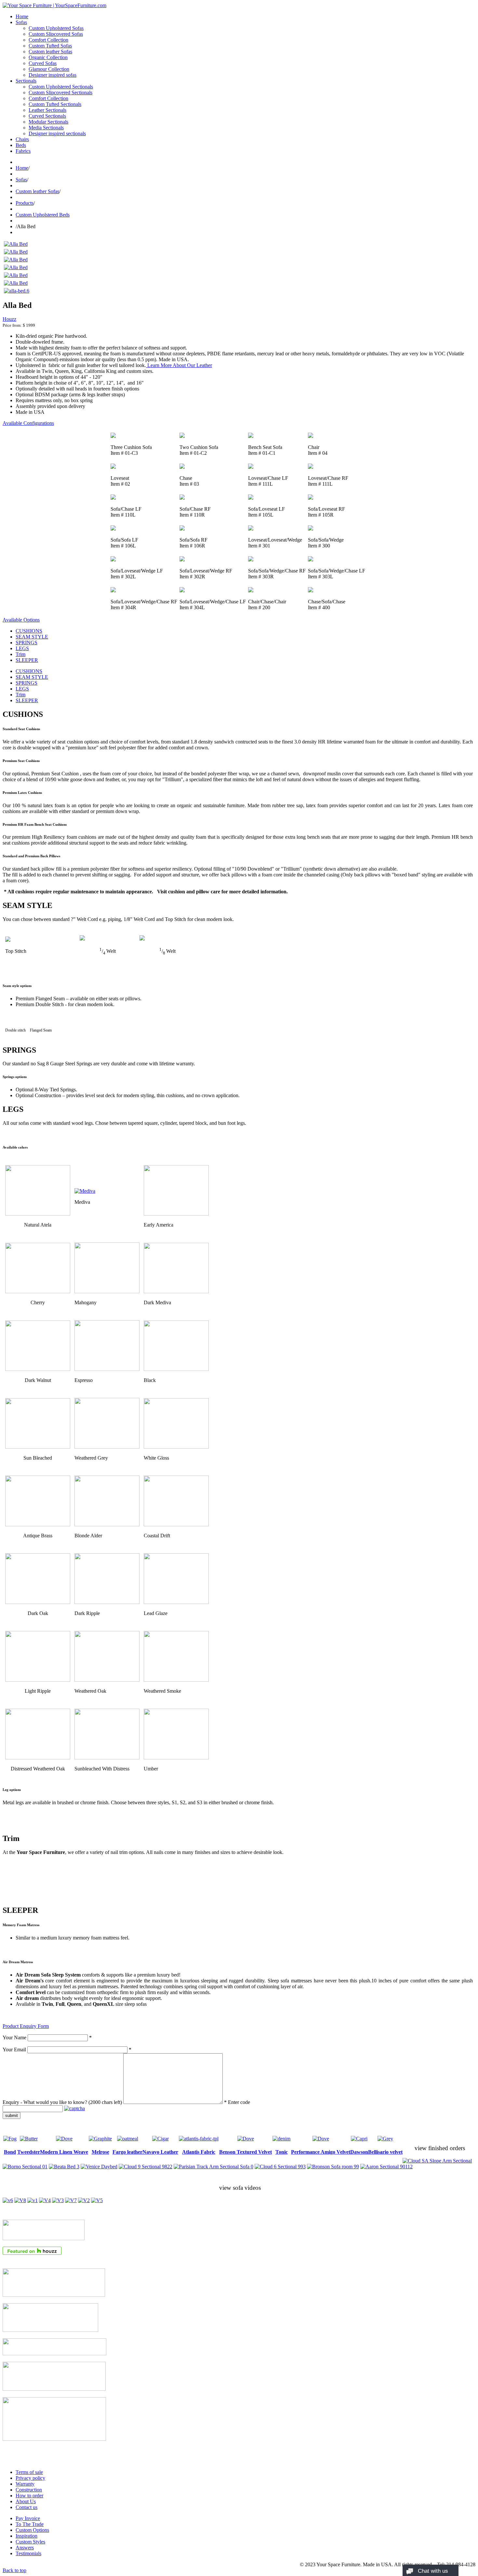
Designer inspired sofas (53, 75)
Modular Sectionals (48, 122)
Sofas (21, 22)
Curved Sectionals (47, 116)
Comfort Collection (48, 40)
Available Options (21, 620)
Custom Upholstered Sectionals (61, 87)
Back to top (14, 2570)
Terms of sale (29, 2472)
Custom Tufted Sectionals (55, 104)
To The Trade (30, 2524)
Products (25, 203)
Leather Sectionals (47, 110)
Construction (29, 2490)
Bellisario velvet (385, 2152)
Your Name (14, 2037)
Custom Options (32, 2530)
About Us (26, 2501)
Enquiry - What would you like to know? (62, 2102)
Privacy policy (30, 2478)
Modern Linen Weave (64, 2152)
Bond (10, 2152)
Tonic (282, 2152)
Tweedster (29, 2152)
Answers (25, 2548)
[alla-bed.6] (17, 291)
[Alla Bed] (16, 244)
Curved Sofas (43, 63)
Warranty (25, 2484)
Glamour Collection (49, 69)
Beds (21, 145)
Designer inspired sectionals (57, 133)
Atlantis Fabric (199, 2152)
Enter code (239, 2102)
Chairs (22, 139)
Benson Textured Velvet (246, 2152)
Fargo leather (127, 2152)
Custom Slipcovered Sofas (56, 34)
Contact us (27, 2507)
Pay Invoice (28, 2518)
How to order (29, 2496)
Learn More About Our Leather (179, 365)
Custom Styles (30, 2542)
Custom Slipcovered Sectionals (60, 92)
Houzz (9, 319)
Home (22, 16)
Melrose (100, 2152)
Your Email (14, 2050)
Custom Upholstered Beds (43, 215)
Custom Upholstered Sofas (56, 28)
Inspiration (27, 2536)
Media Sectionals (46, 128)
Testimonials (28, 2553)
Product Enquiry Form (26, 2026)
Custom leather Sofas (50, 52)
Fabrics (23, 151)
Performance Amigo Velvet (321, 2152)
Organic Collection (48, 57)
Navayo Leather (160, 2152)
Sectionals (26, 81)
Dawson (359, 2152)
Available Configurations (28, 423)
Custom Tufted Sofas (50, 46)
